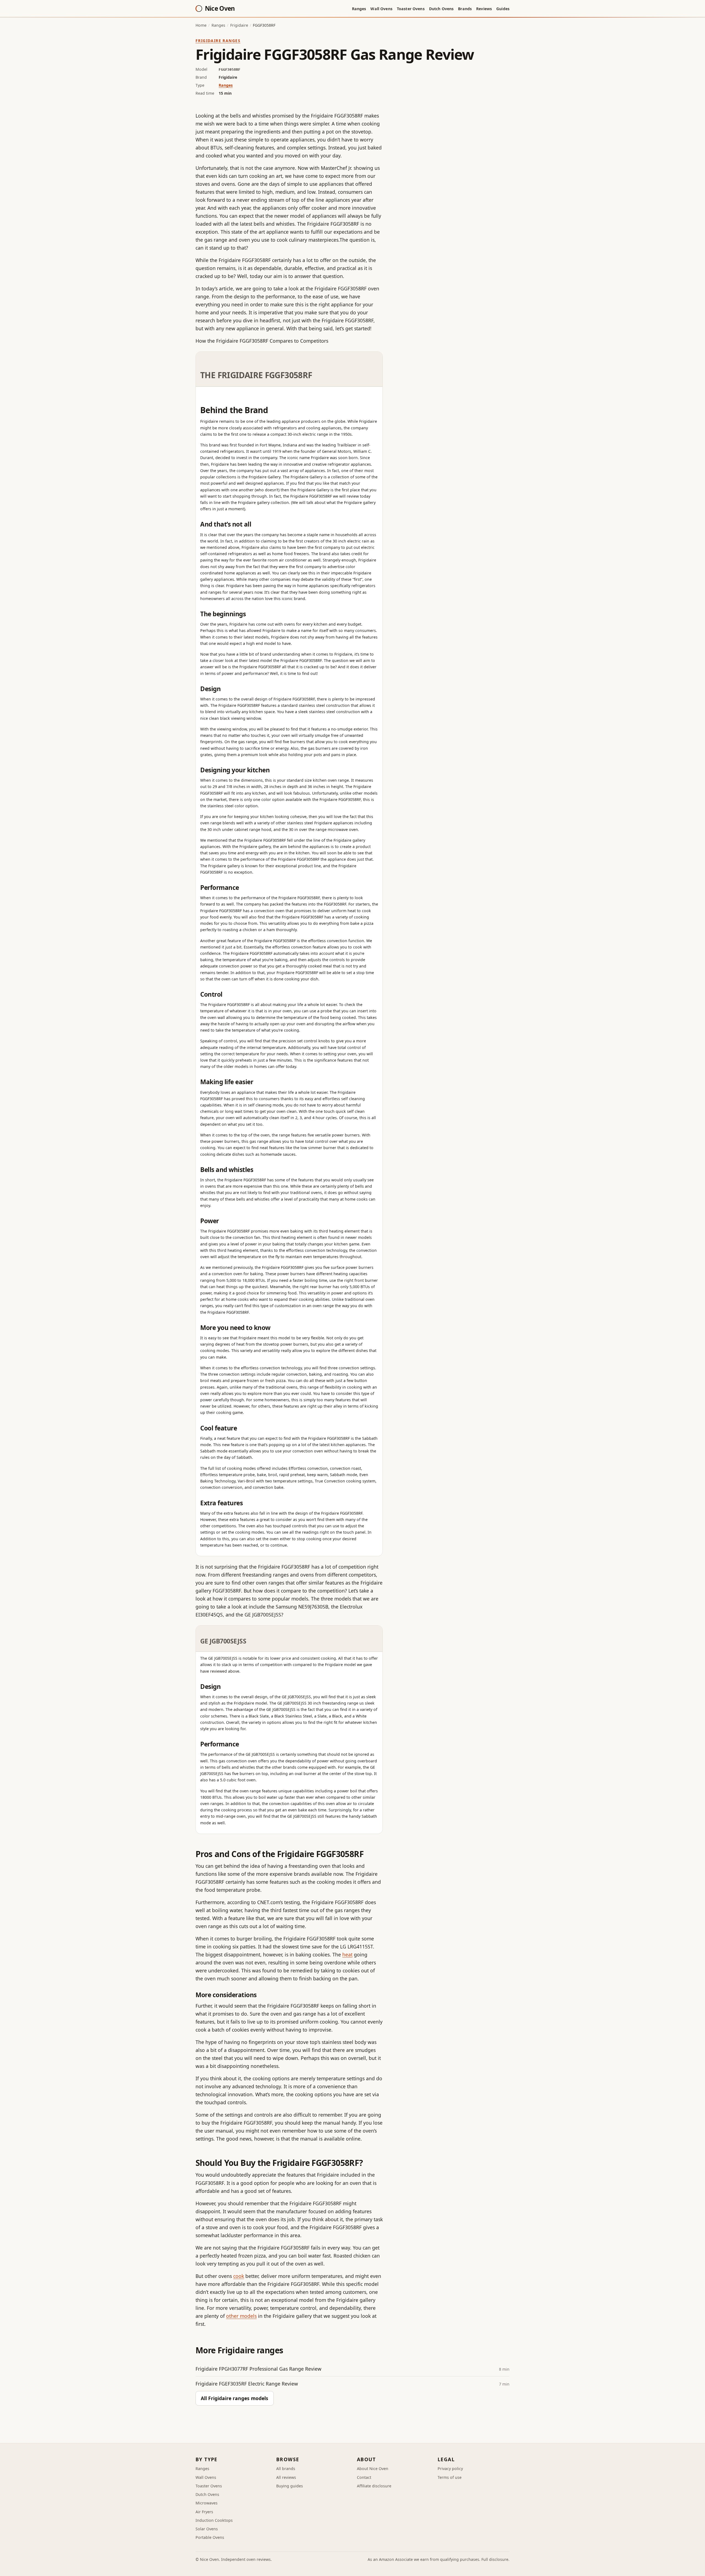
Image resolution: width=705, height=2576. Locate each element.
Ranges (359, 9)
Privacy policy (450, 2469)
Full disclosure (495, 2559)
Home (201, 25)
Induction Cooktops (214, 2520)
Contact (364, 2477)
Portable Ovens (210, 2537)
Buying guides (290, 2486)
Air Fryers (204, 2512)
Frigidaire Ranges (218, 41)
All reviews (286, 2477)
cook (239, 2276)
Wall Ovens (381, 9)
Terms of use (450, 2477)
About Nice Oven (373, 2469)
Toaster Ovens (411, 9)
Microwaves (207, 2503)
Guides (503, 9)
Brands (465, 9)
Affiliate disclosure (374, 2486)
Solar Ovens (207, 2529)
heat (347, 1955)
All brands (286, 2469)
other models (241, 2316)
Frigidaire (239, 25)
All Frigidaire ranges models (234, 2398)
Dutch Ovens (441, 9)
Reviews (484, 9)
